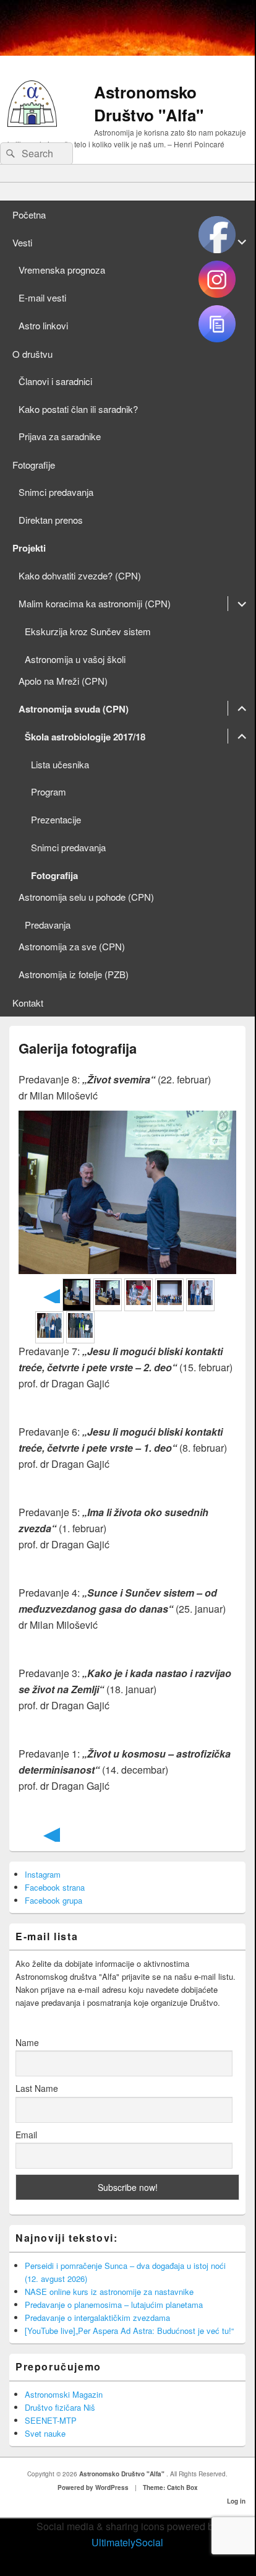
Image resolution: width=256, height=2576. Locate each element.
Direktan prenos (51, 520)
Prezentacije (56, 819)
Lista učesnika (60, 764)
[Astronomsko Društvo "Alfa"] (32, 123)
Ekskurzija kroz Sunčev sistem (88, 631)
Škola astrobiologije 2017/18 (85, 737)
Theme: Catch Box (170, 2487)
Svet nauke (45, 2433)
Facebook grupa (53, 1900)
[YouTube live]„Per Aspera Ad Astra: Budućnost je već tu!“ (129, 2331)
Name (27, 2042)
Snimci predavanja (56, 492)
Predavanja (48, 925)
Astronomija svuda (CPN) (74, 709)
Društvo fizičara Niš (60, 2407)
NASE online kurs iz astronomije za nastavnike (109, 2292)
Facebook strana (55, 1887)
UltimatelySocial (127, 2542)
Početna (29, 215)
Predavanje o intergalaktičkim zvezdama (97, 2318)
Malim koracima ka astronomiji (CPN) (95, 603)
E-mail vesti (42, 297)
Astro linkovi (43, 325)
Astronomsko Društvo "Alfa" (149, 103)
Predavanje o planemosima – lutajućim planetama (114, 2305)
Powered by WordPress (93, 2487)
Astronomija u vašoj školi (75, 659)
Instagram (43, 1874)
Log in (236, 2501)
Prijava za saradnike (60, 436)
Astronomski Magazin (64, 2394)
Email (26, 2135)
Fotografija (54, 875)
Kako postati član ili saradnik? (78, 409)
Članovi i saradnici (55, 381)
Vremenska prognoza (62, 270)
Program (49, 791)
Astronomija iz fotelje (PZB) (74, 974)
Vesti (22, 242)
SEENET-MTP (51, 2420)
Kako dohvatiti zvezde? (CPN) (80, 575)
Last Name (37, 2088)
